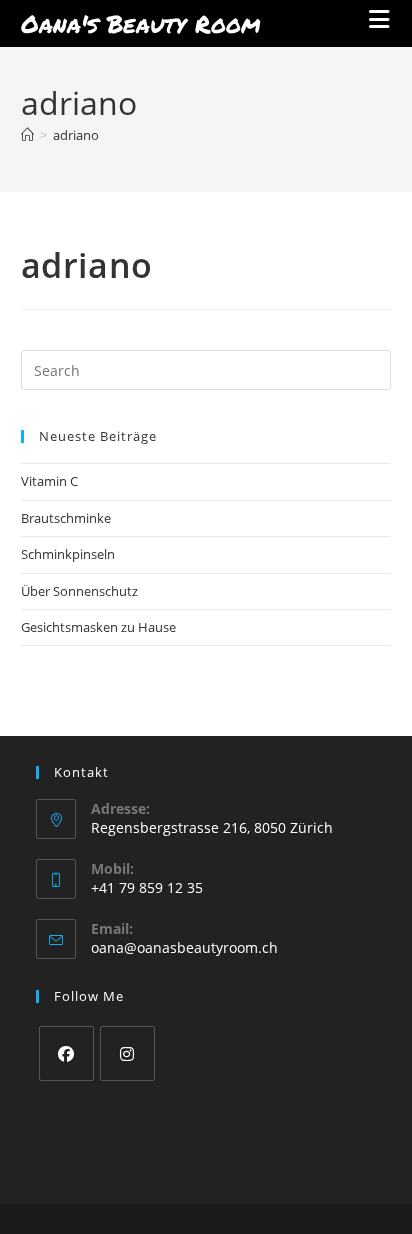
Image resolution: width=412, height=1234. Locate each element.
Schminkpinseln (68, 554)
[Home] (27, 135)
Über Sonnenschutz (79, 591)
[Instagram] (127, 1053)
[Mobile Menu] (380, 23)
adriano (76, 135)
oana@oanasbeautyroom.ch (184, 947)
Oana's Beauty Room (141, 23)
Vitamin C (49, 481)
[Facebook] (66, 1053)
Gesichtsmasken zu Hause (98, 627)
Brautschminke (66, 518)
